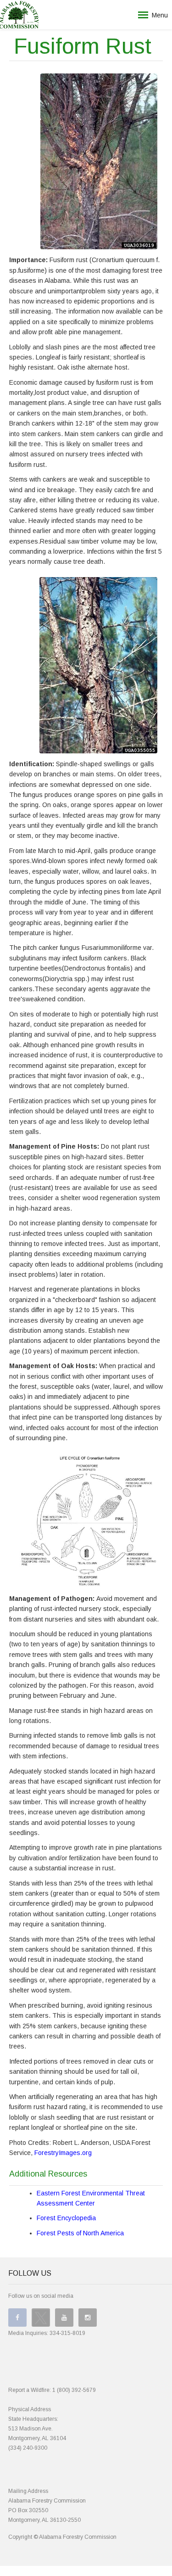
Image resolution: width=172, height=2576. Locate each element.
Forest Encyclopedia (66, 2218)
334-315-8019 (67, 2333)
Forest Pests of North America (80, 2233)
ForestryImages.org (63, 2153)
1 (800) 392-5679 (74, 2390)
